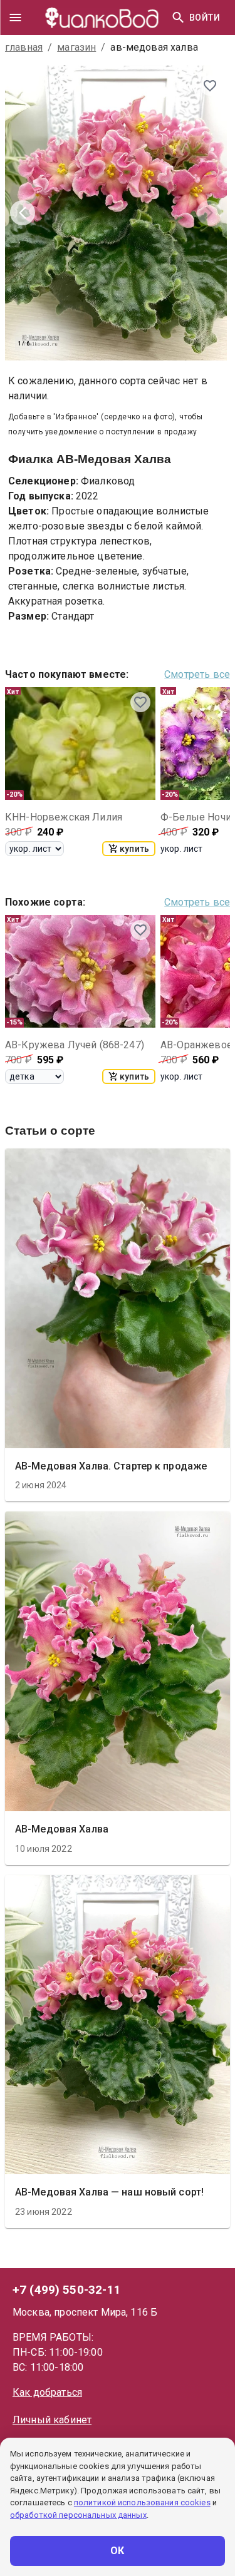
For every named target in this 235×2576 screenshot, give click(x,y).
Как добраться (47, 2392)
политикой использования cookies (142, 2502)
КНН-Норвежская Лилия (64, 817)
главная (24, 47)
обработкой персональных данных (78, 2515)
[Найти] (178, 18)
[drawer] (15, 18)
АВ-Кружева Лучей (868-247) (75, 1045)
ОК (118, 2551)
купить (134, 849)
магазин (76, 47)
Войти (205, 18)
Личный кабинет (52, 2420)
